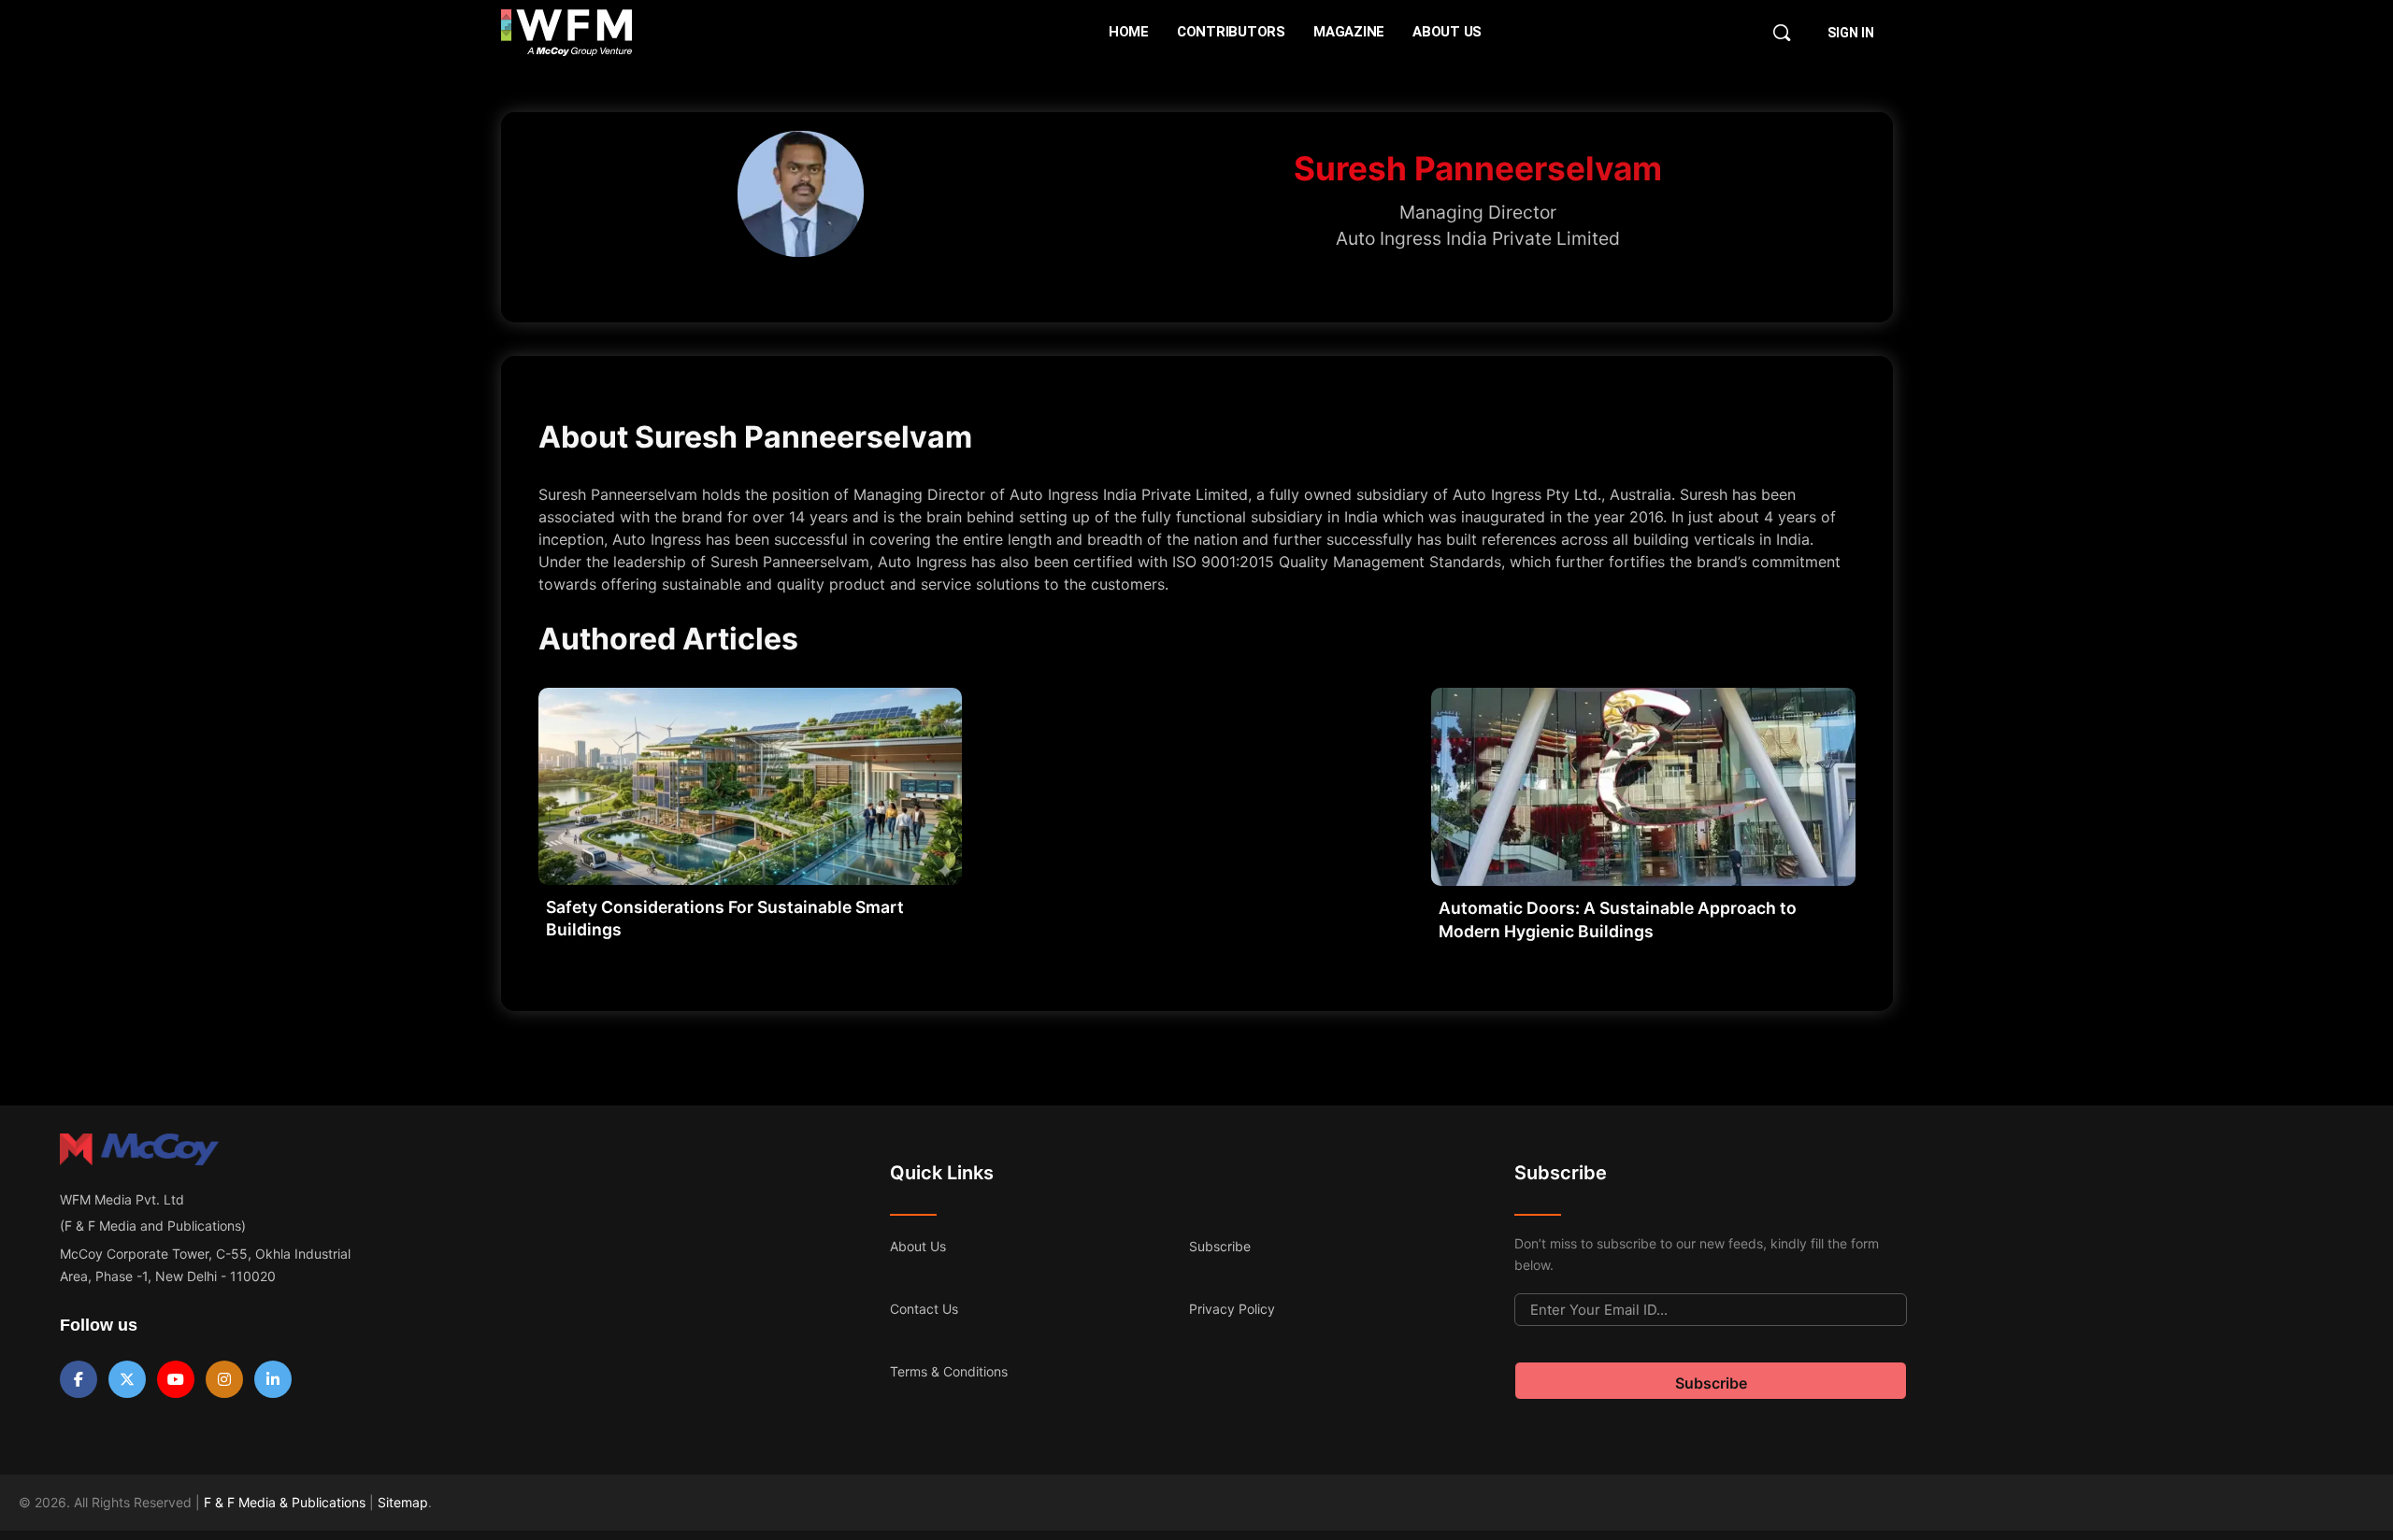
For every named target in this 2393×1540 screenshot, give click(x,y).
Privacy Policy (1232, 1309)
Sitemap (403, 1502)
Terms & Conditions (949, 1371)
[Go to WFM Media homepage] (567, 33)
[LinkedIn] (273, 1379)
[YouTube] (176, 1379)
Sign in (1851, 33)
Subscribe (1220, 1246)
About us (918, 1246)
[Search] (1782, 33)
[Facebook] (79, 1379)
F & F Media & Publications (285, 1502)
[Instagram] (224, 1379)
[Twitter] (127, 1379)
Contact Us (924, 1309)
